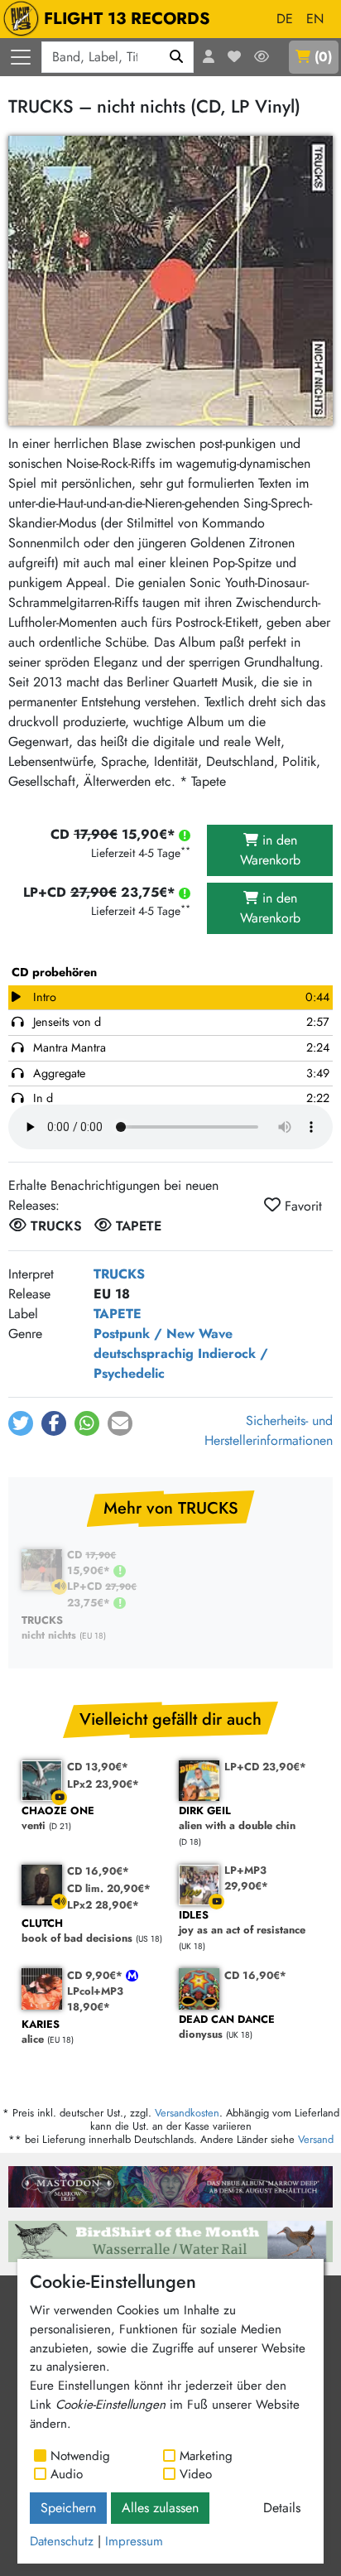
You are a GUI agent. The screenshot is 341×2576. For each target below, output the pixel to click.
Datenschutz (62, 2541)
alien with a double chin (237, 1819)
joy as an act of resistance (242, 1923)
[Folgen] (262, 57)
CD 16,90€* (98, 1871)
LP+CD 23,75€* (102, 1594)
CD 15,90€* (91, 1562)
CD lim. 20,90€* (109, 1888)
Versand (316, 2139)
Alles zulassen (160, 2508)
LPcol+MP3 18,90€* (95, 1999)
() (323, 57)
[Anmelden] (209, 57)
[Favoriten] (234, 57)
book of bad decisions (77, 1931)
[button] (21, 1423)
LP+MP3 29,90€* (246, 1878)
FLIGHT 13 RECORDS (127, 19)
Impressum (134, 2541)
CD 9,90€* (96, 1975)
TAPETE (118, 1314)
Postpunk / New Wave (163, 1334)
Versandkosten (187, 2113)
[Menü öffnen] (21, 57)
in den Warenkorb (270, 850)
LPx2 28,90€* (103, 1905)
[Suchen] (177, 57)
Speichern (68, 2508)
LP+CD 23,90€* (265, 1767)
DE (285, 19)
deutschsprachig (144, 1353)
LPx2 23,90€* (103, 1784)
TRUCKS (119, 1274)
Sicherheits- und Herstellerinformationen (269, 1430)
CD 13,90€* (98, 1767)
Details (282, 2508)
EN (315, 19)
